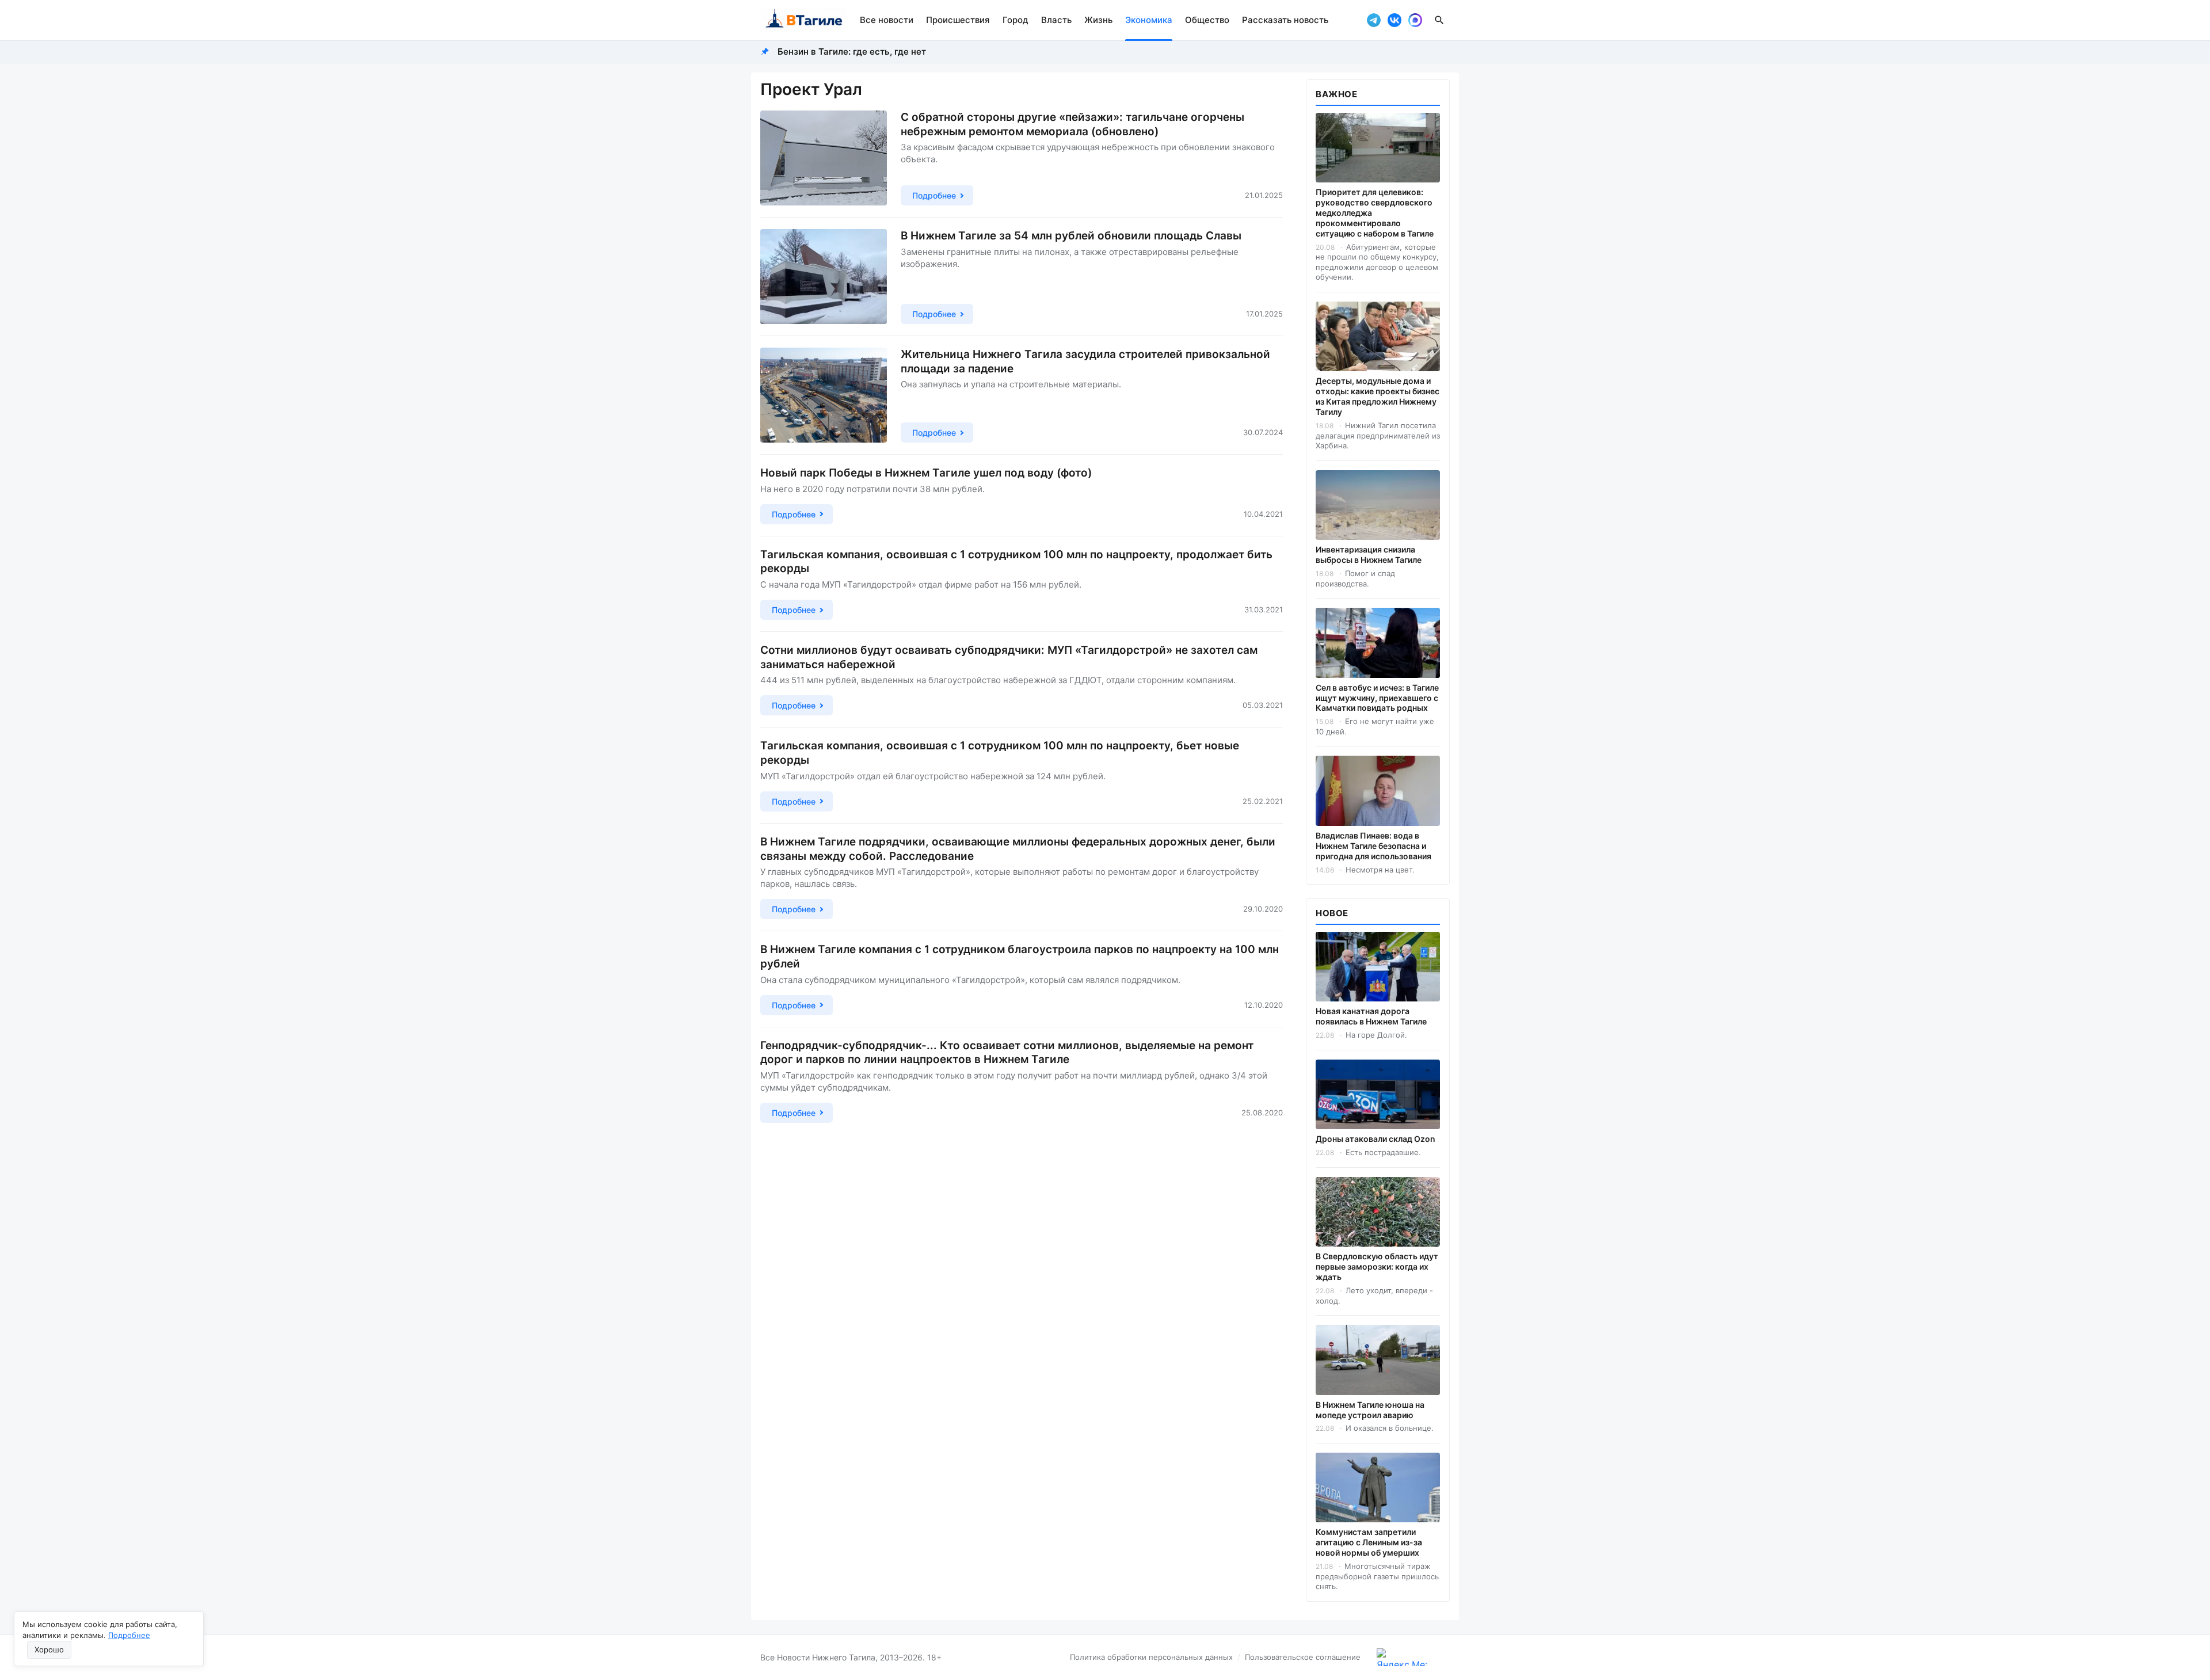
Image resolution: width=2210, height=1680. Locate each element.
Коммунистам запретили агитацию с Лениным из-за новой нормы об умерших (1369, 1542)
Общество (1207, 20)
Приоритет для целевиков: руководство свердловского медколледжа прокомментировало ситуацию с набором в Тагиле (1375, 213)
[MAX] (1415, 20)
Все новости (887, 20)
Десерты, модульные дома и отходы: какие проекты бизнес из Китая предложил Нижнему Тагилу (1378, 396)
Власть (1056, 20)
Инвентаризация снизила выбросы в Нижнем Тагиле (1369, 555)
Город (1016, 20)
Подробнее (129, 1635)
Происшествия (958, 20)
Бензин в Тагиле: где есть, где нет (852, 52)
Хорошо (49, 1649)
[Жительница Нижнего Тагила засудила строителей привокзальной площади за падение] (824, 395)
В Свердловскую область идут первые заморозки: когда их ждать (1377, 1266)
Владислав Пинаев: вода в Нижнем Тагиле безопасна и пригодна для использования (1373, 846)
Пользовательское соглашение (1303, 1657)
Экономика (1149, 20)
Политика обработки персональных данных (1151, 1657)
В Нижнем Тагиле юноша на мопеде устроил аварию (1370, 1410)
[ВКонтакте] (1394, 20)
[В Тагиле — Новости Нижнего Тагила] (803, 20)
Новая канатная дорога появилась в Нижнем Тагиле (1371, 1016)
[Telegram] (1374, 20)
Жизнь (1098, 20)
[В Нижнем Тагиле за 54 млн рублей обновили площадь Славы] (824, 277)
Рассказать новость (1285, 20)
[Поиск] (1439, 20)
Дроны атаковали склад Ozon (1375, 1139)
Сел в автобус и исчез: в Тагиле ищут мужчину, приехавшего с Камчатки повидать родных (1377, 698)
